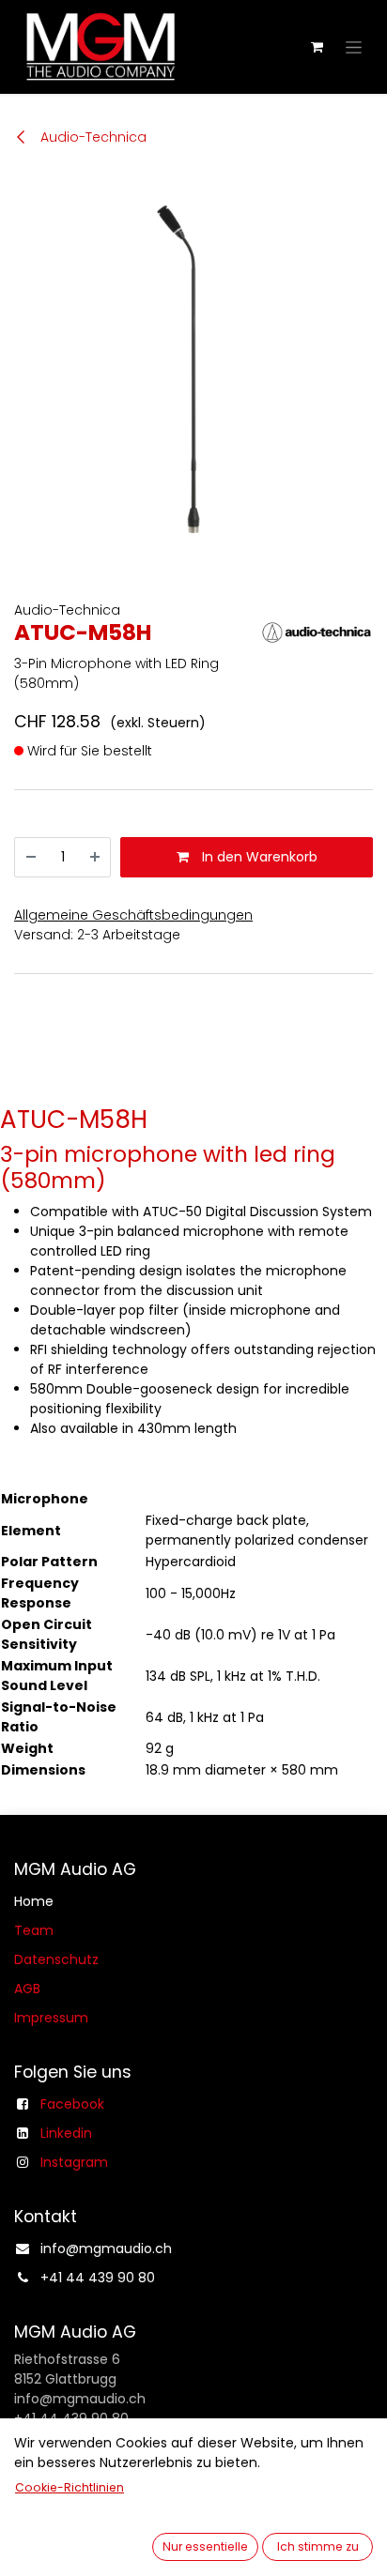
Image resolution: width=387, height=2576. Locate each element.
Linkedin (66, 2133)
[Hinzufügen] (95, 857)
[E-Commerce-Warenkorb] (317, 47)
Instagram (74, 2162)
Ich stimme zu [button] (318, 2546)
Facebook (72, 2104)
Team (34, 1930)
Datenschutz (56, 1959)
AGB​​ (27, 1989)
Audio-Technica (92, 137)
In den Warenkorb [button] (258, 857)
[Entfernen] (31, 857)
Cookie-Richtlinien (70, 2487)
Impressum (51, 2018)
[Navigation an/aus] (354, 47)
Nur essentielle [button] (205, 2546)
